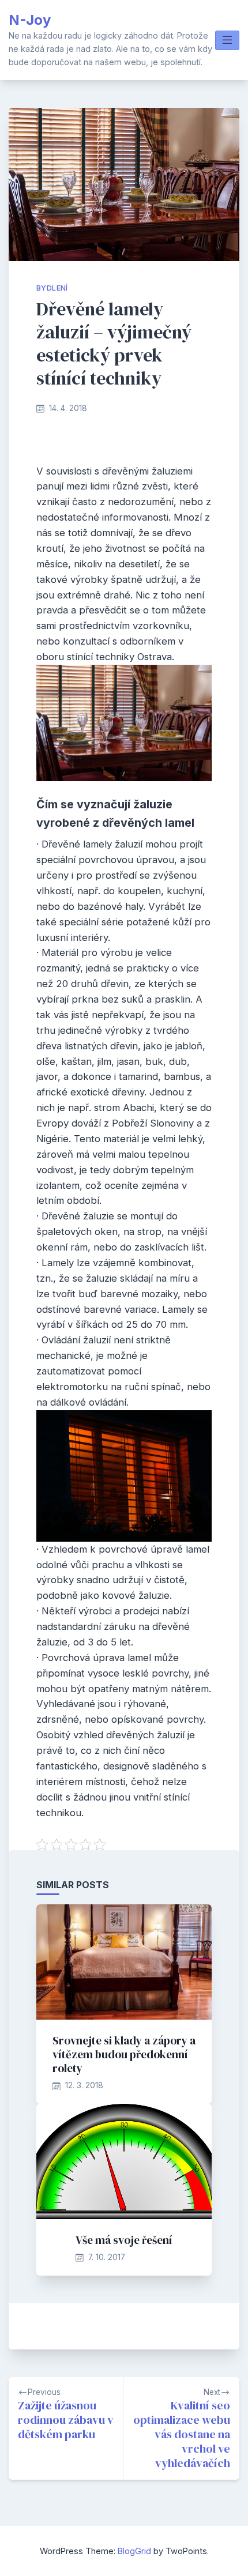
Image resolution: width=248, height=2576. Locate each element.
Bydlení (52, 288)
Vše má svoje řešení (124, 2240)
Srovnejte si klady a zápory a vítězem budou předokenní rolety (124, 2054)
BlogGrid (134, 2551)
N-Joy (30, 20)
